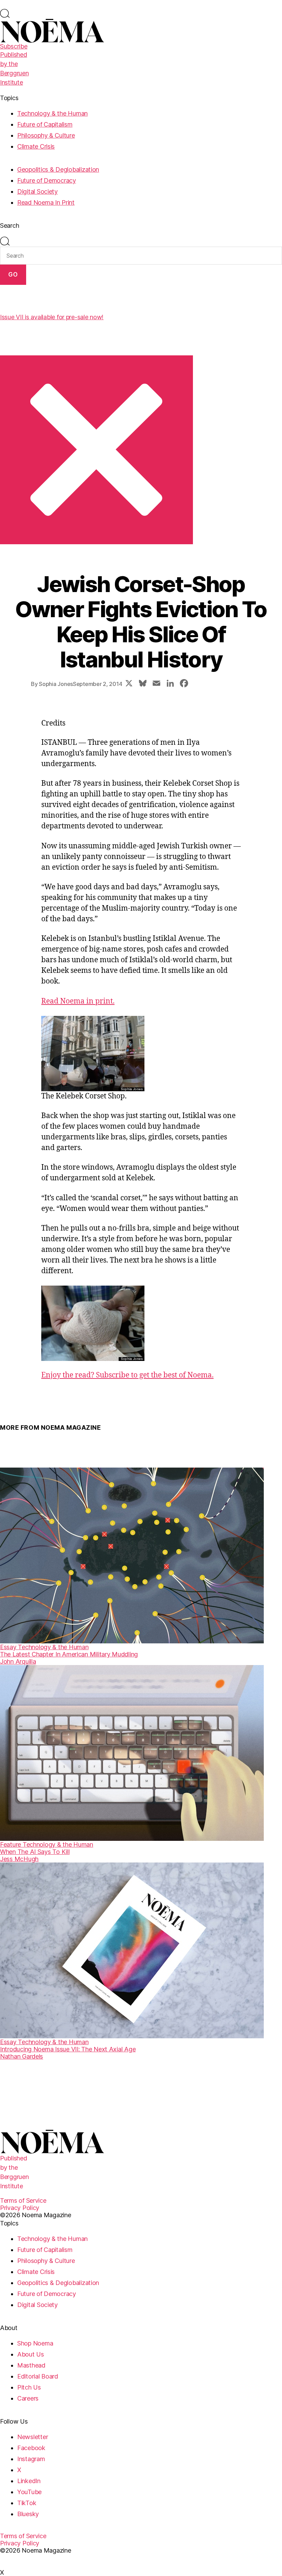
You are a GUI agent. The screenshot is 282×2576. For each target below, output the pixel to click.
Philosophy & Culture (46, 135)
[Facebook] (184, 684)
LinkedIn (29, 2481)
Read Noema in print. (78, 1001)
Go (13, 275)
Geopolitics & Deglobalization (58, 169)
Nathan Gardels (21, 2056)
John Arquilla (18, 1661)
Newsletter (32, 2437)
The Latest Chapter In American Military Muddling (69, 1654)
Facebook (31, 2448)
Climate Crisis (36, 146)
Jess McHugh (19, 1859)
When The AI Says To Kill (35, 1852)
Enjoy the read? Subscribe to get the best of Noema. (127, 1375)
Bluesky (28, 2514)
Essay (9, 1647)
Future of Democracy (47, 180)
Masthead (31, 2365)
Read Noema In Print (46, 202)
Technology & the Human (52, 113)
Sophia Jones (56, 684)
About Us (31, 2354)
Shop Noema (35, 2343)
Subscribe (14, 46)
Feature (11, 1844)
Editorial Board (38, 2376)
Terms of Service (23, 2201)
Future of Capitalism (45, 124)
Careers (28, 2398)
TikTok (27, 2503)
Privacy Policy (20, 2208)
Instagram (31, 2459)
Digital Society (37, 191)
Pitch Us (29, 2387)
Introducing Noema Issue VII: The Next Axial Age (68, 2049)
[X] (129, 684)
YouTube (29, 2492)
